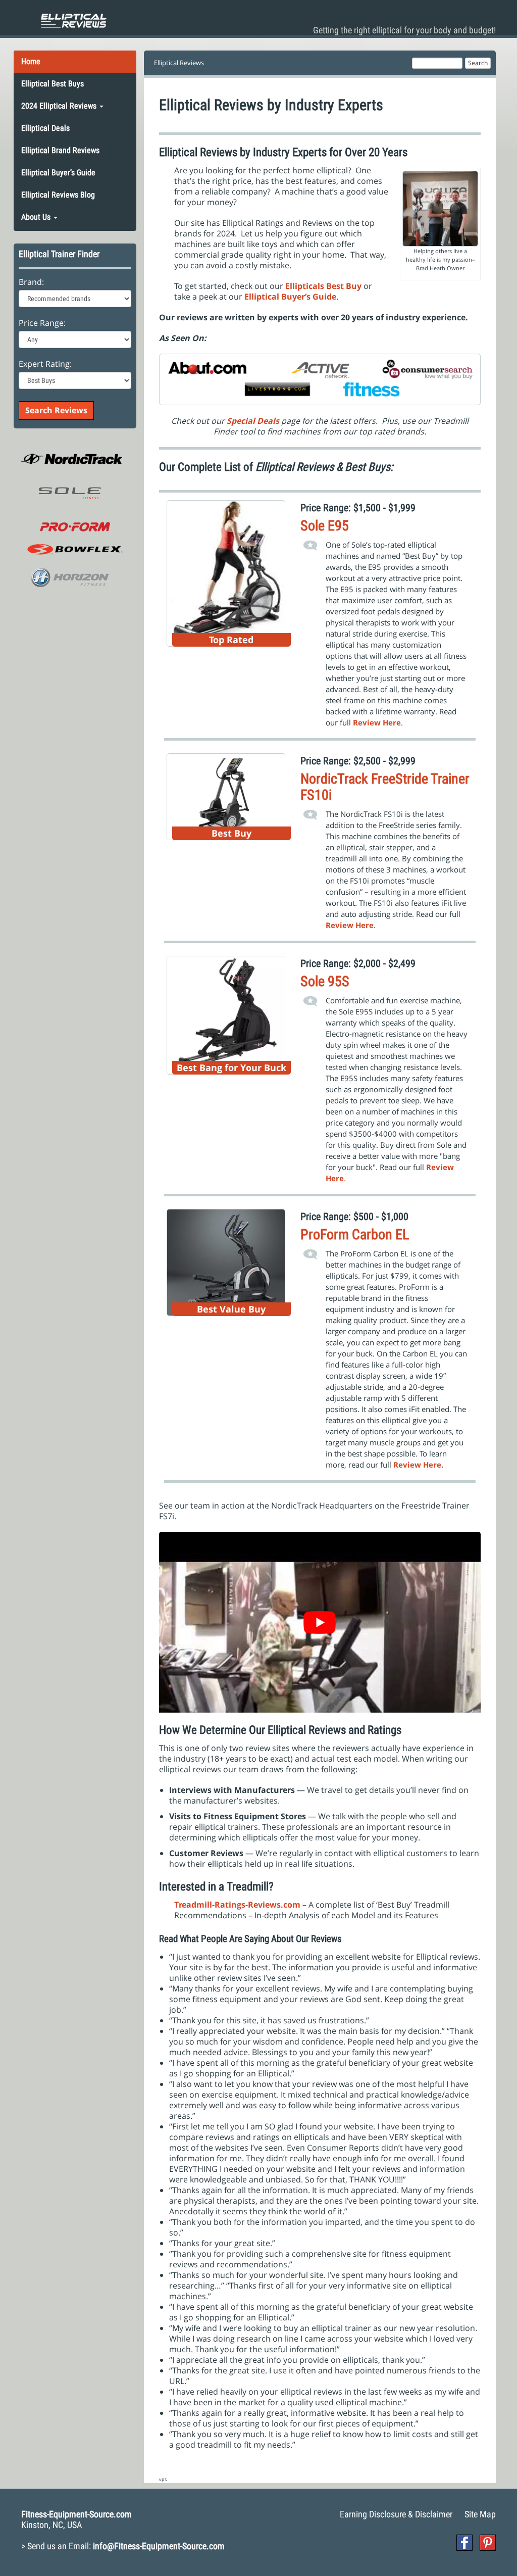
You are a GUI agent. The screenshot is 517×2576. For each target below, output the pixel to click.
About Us (37, 217)
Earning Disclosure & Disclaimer (396, 2514)
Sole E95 (325, 526)
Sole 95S (325, 981)
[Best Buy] (226, 796)
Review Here (350, 925)
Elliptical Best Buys (53, 84)
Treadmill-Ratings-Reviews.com (237, 1905)
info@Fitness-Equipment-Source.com (159, 2546)
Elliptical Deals (45, 128)
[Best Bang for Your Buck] (226, 1014)
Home (31, 61)
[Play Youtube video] (320, 1622)
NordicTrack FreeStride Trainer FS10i (385, 787)
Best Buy (345, 286)
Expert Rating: (45, 364)
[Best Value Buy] (226, 1261)
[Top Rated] (226, 572)
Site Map (480, 2514)
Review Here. (418, 1465)
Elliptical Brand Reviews (60, 150)
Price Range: (42, 323)
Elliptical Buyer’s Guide (58, 173)
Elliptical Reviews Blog (58, 195)
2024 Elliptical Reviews (60, 106)
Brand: (31, 282)
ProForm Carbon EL (355, 1234)
